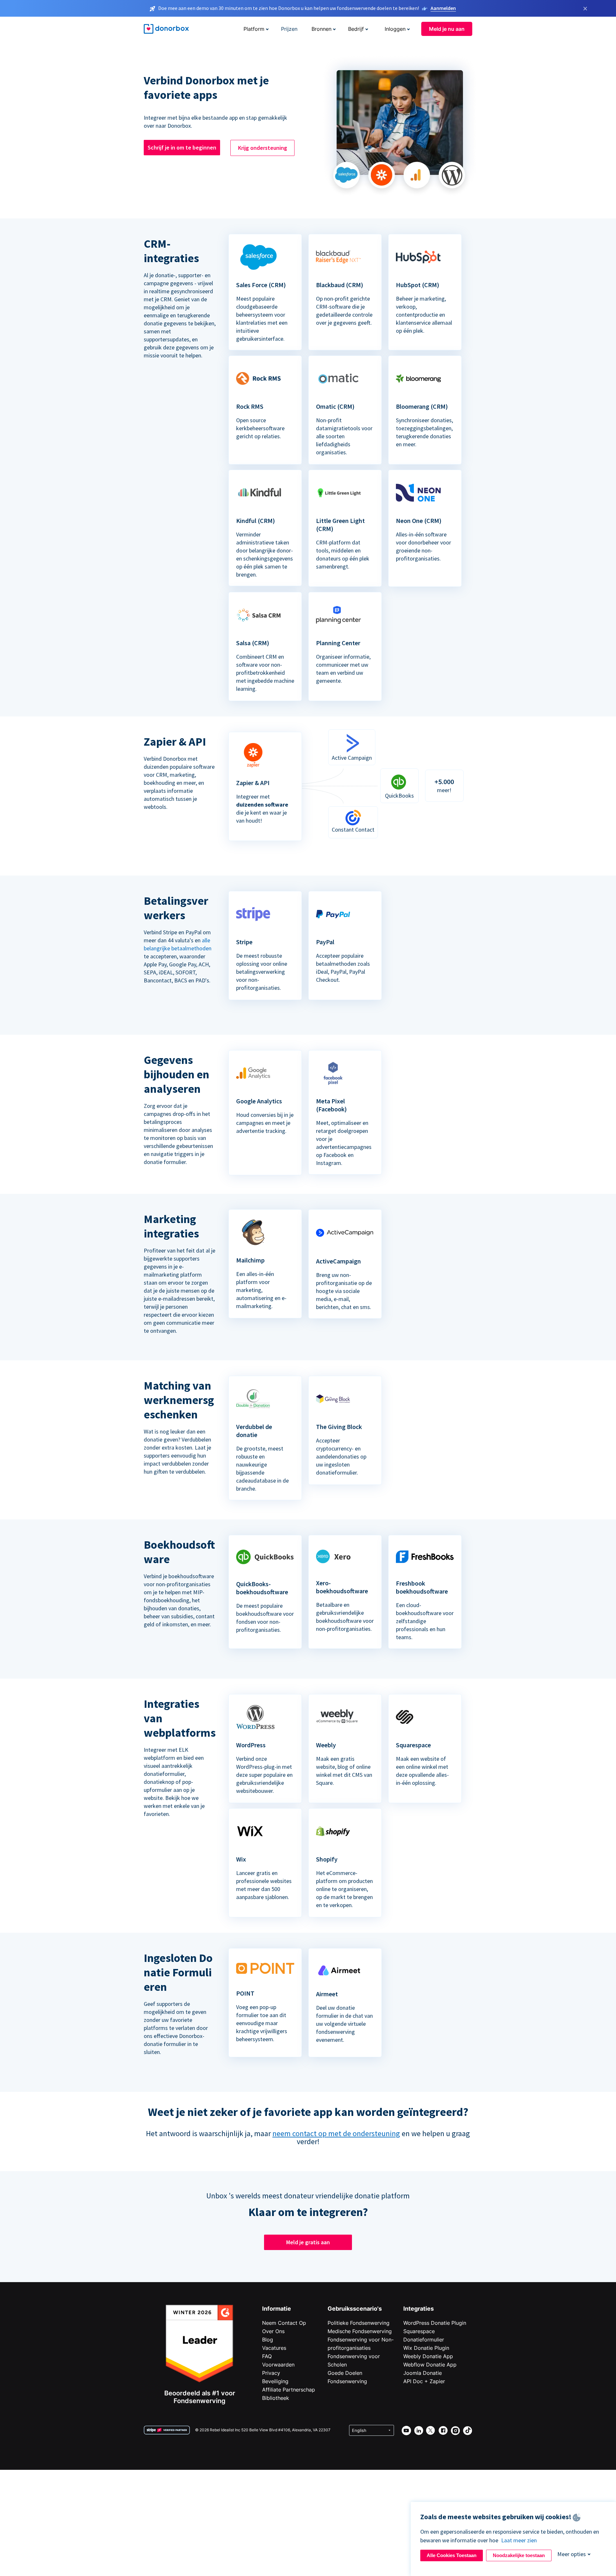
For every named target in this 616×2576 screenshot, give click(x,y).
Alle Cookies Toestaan (452, 2555)
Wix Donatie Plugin (426, 2348)
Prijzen (289, 29)
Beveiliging (275, 2381)
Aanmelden (443, 8)
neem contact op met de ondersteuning (336, 2133)
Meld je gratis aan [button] (308, 2242)
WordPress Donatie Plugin (435, 2323)
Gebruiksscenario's (355, 2309)
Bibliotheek (276, 2398)
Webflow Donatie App (430, 2365)
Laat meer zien (519, 2540)
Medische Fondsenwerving (360, 2331)
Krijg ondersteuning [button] (263, 148)
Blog (268, 2340)
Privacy (271, 2373)
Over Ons (273, 2331)
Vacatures (274, 2348)
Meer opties (572, 2554)
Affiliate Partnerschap (289, 2390)
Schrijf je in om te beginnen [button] (182, 147)
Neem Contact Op (284, 2323)
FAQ (267, 2356)
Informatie (277, 2309)
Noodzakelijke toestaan (519, 2555)
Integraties (419, 2309)
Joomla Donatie (423, 2373)
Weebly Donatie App (428, 2356)
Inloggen (395, 29)
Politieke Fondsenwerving (359, 2323)
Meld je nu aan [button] (447, 29)
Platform (254, 29)
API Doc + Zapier (424, 2381)
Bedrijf (356, 29)
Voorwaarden (278, 2365)
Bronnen (321, 29)
